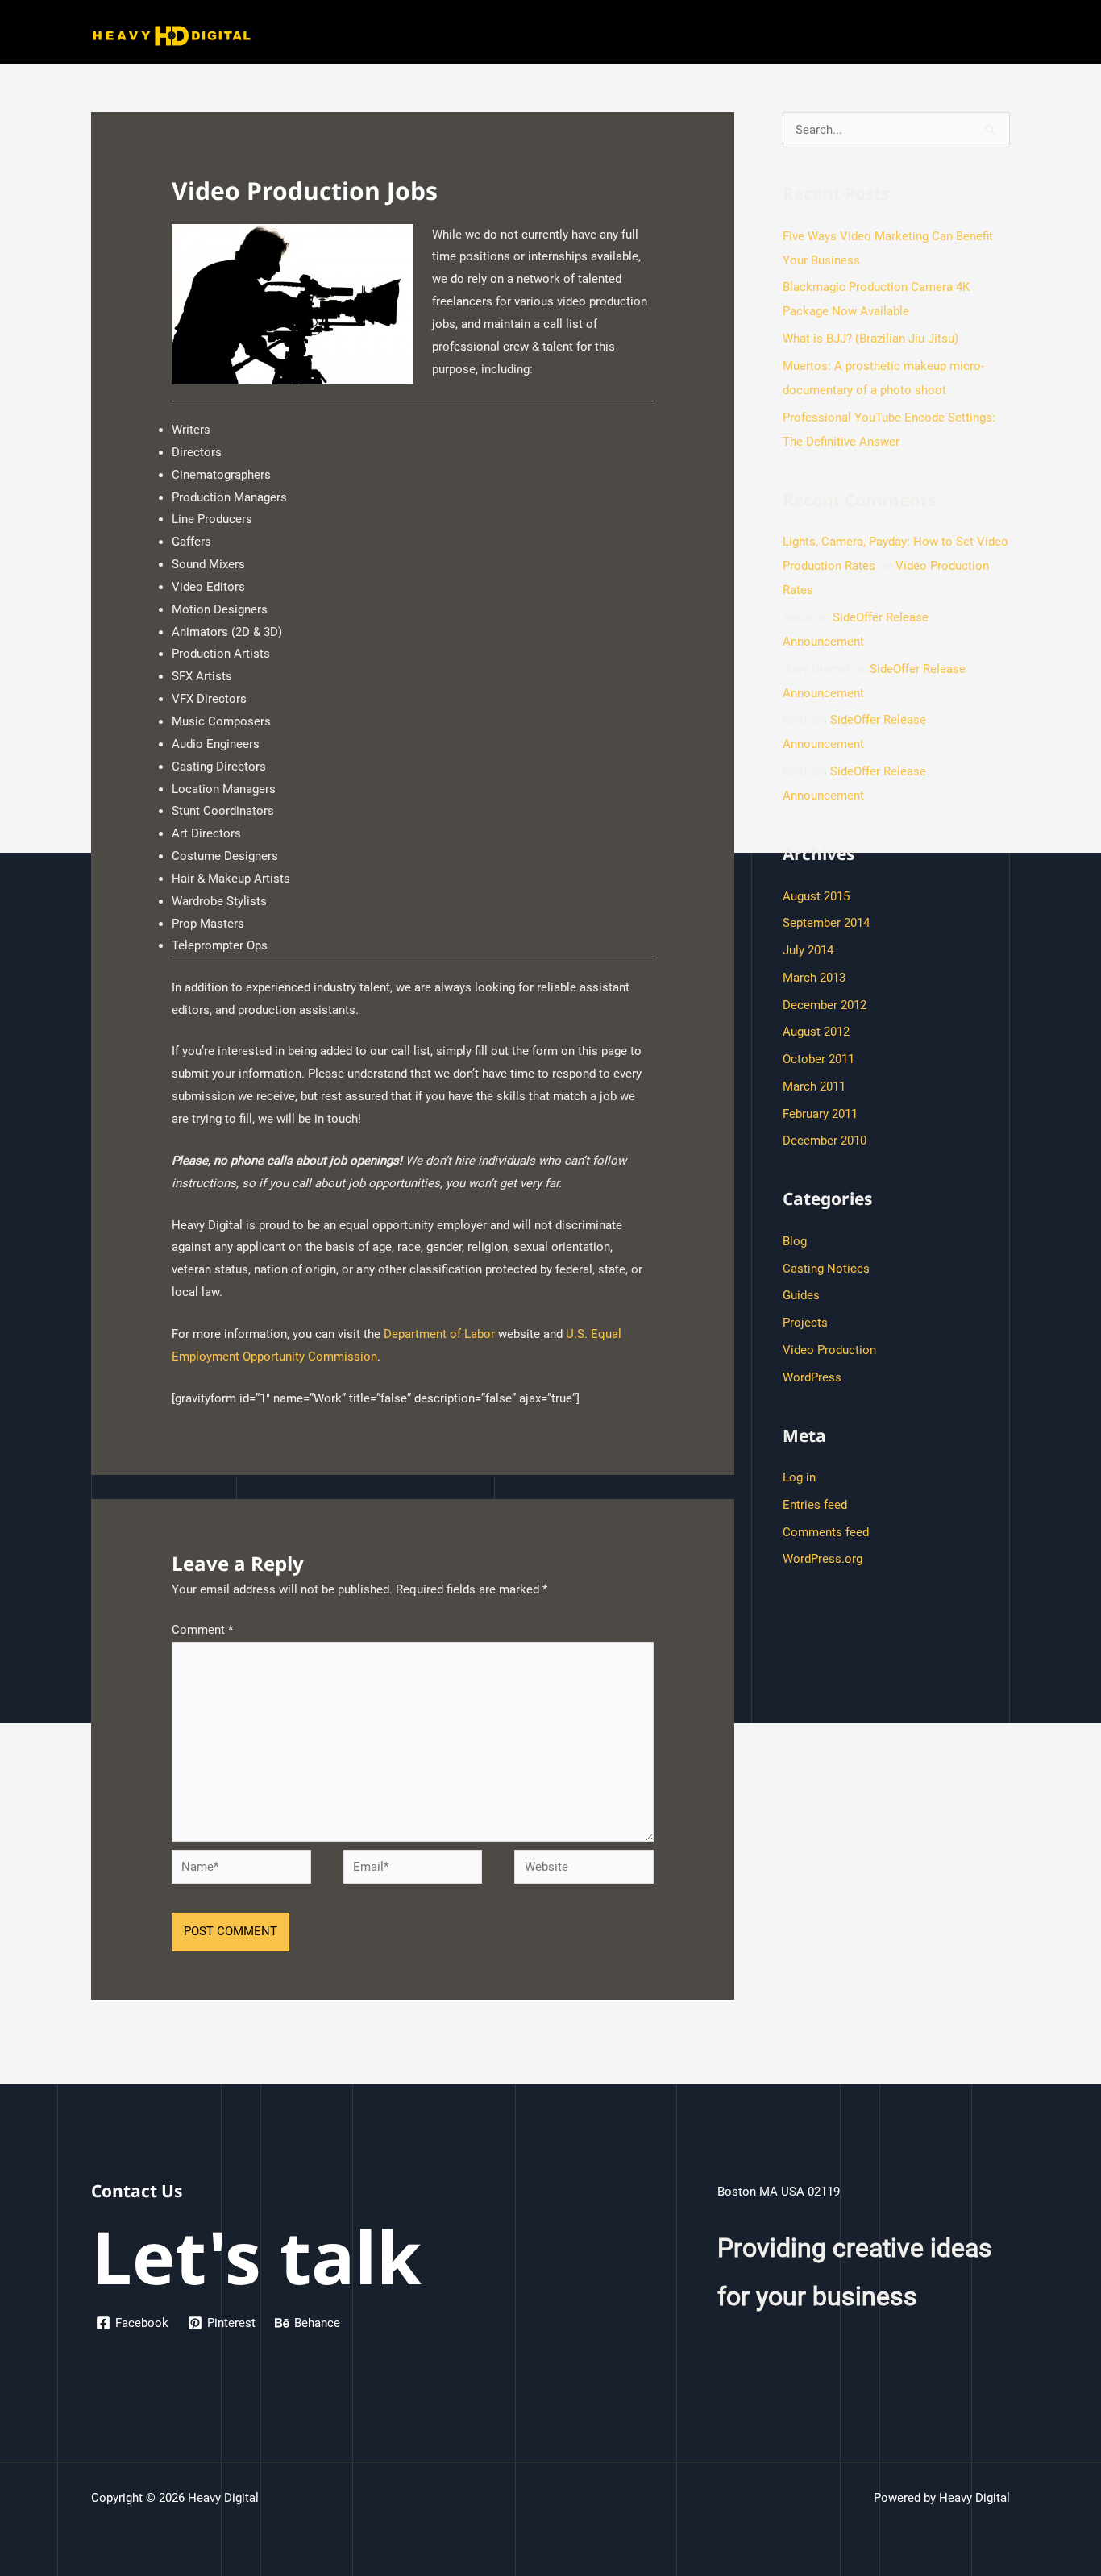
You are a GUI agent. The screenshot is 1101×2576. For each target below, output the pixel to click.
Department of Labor (439, 1334)
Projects (805, 1323)
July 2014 (808, 950)
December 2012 (825, 1005)
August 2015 (816, 896)
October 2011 (818, 1059)
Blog (795, 1241)
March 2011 (814, 1086)
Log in (799, 1477)
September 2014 (826, 923)
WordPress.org (823, 1559)
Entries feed (815, 1505)
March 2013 (814, 978)
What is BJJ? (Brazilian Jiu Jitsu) (870, 339)
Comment (202, 1630)
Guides (801, 1295)
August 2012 (816, 1032)
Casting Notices (826, 1269)
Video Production (829, 1350)
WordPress (812, 1377)
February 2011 (820, 1114)
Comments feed (826, 1532)
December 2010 (825, 1141)
